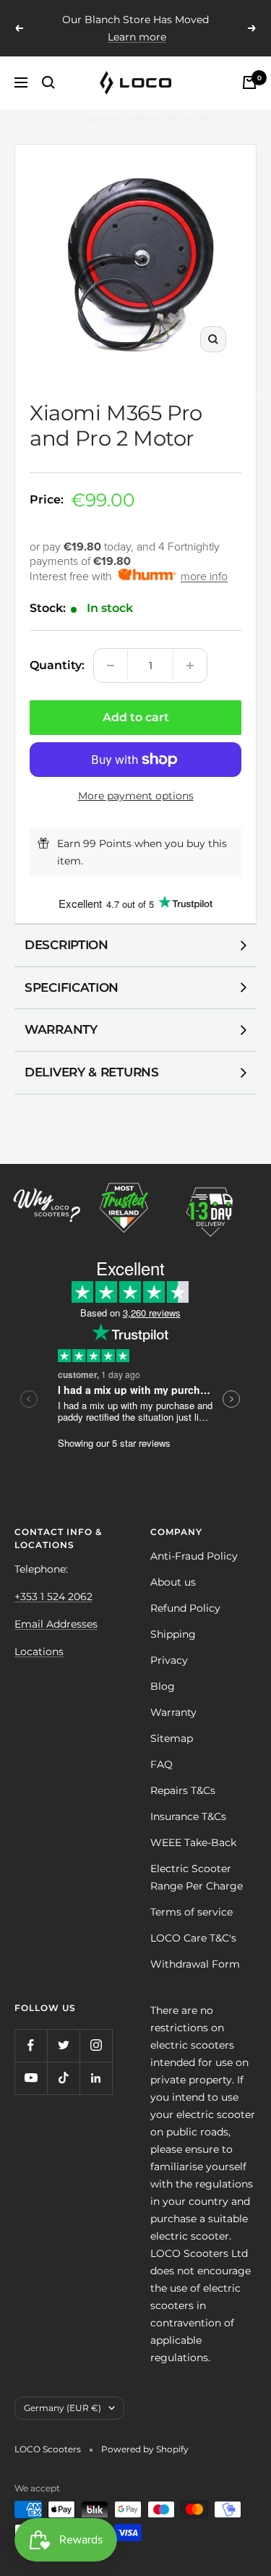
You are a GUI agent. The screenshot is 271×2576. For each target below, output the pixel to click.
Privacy (169, 1660)
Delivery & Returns (92, 1072)
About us (173, 1582)
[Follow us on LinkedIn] (96, 2078)
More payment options (136, 796)
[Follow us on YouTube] (31, 2078)
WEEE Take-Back (193, 1842)
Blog (163, 1686)
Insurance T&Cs (188, 1816)
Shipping (173, 1634)
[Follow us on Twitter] (63, 2045)
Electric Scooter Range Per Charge (197, 1877)
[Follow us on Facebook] (31, 2045)
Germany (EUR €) (63, 2408)
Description (66, 945)
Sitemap (172, 1738)
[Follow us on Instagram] (96, 2045)
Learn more (137, 37)
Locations (39, 1652)
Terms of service (192, 1912)
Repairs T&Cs (183, 1790)
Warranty (61, 1029)
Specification (72, 987)
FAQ (162, 1764)
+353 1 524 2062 (53, 1597)
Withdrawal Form (195, 1964)
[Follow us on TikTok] (63, 2078)
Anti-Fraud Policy (194, 1556)
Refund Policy (185, 1608)
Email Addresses (56, 1624)
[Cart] (249, 82)
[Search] (48, 82)
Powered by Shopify (145, 2449)
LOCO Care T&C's (193, 1938)
